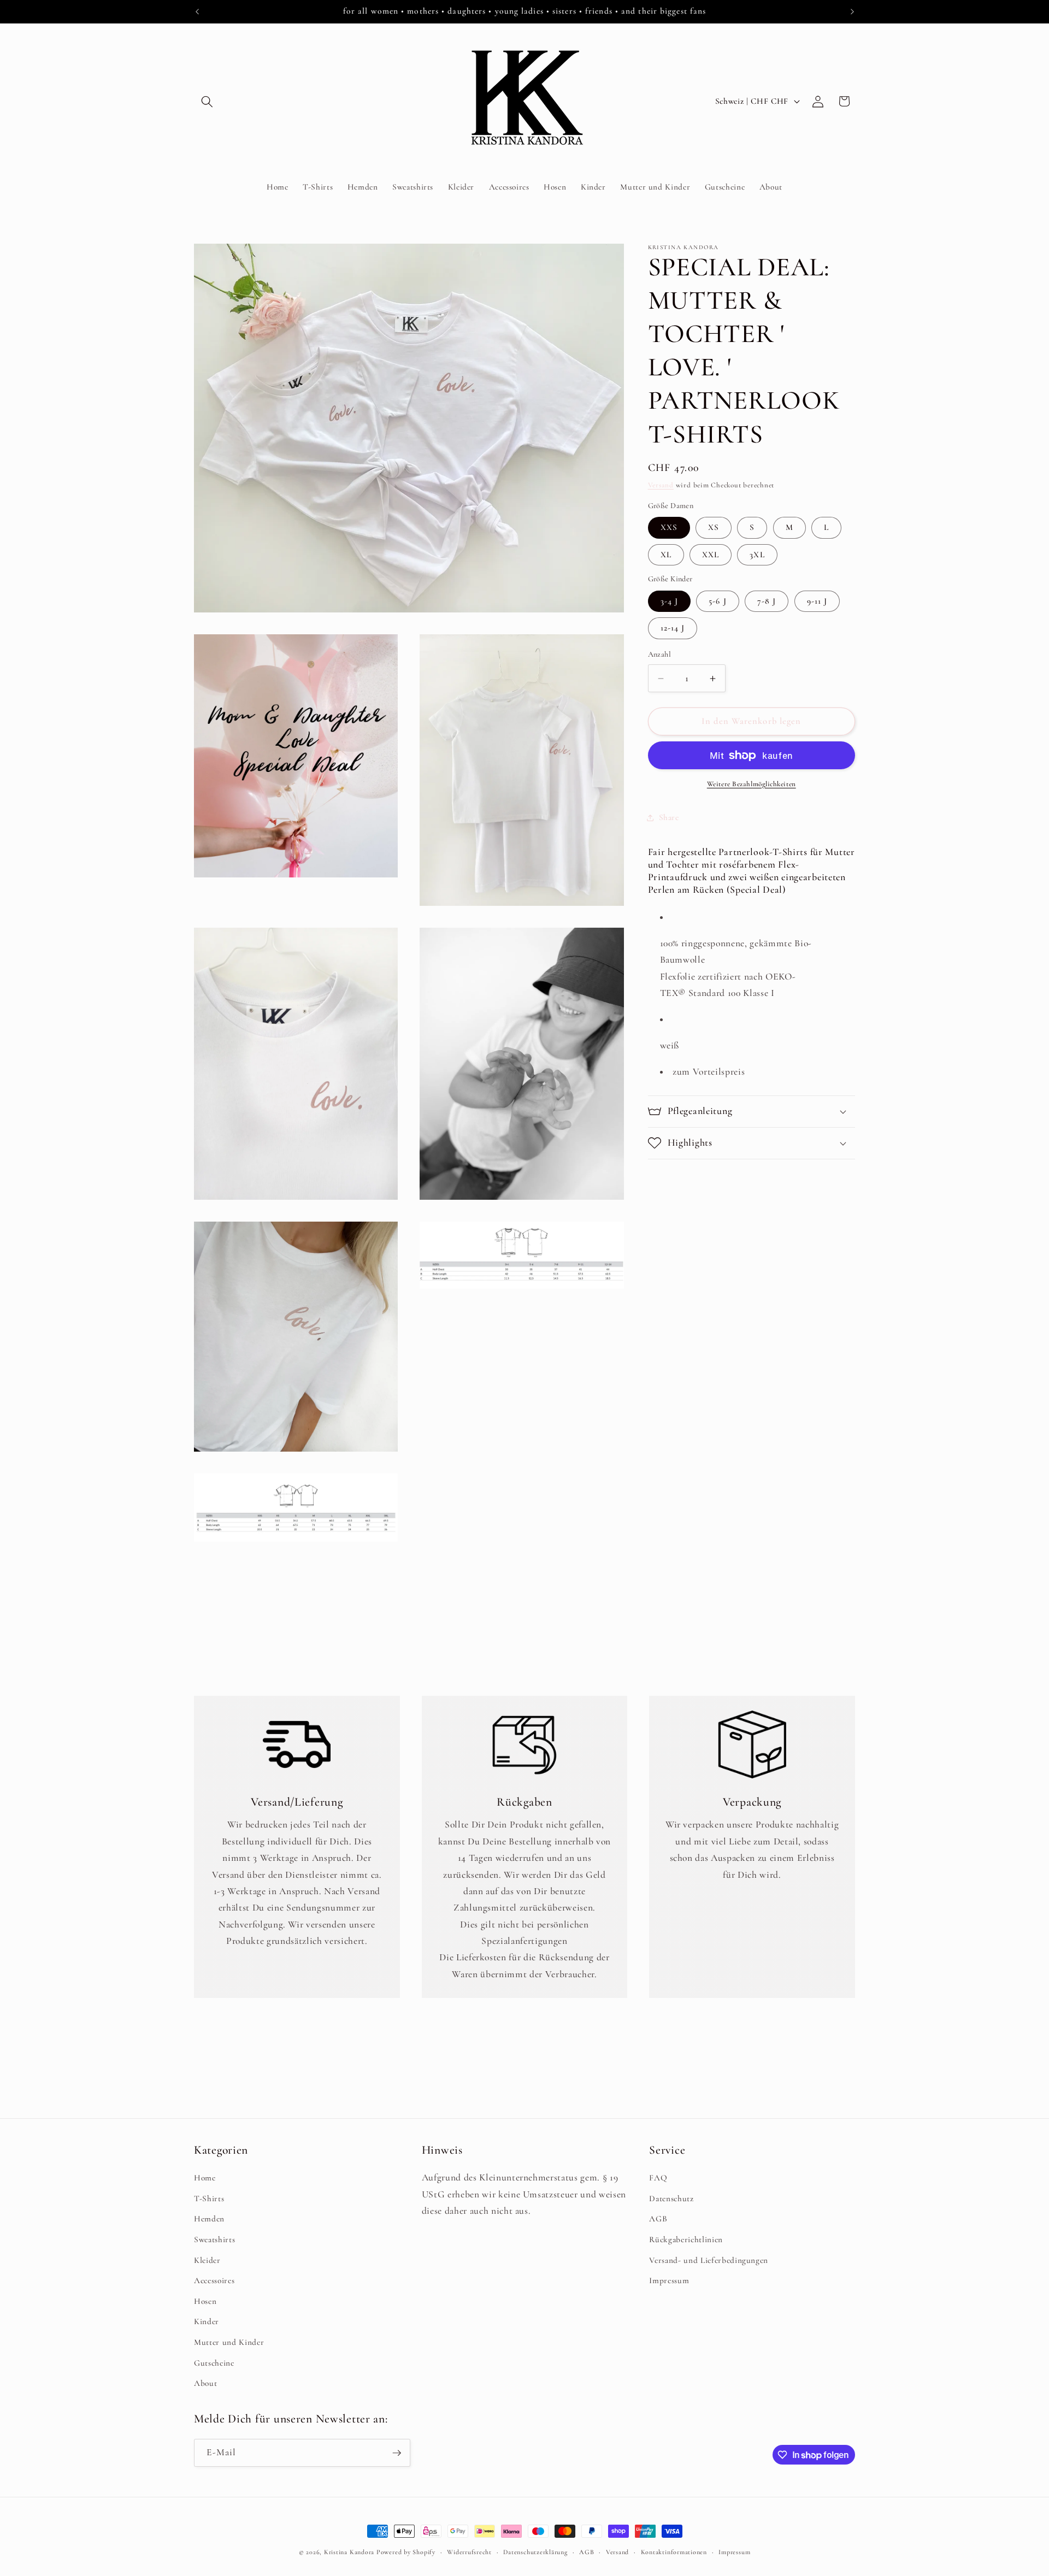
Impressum (669, 2280)
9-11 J (817, 601)
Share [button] (669, 817)
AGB (658, 2219)
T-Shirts (209, 2198)
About (205, 2383)
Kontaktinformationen (674, 2552)
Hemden (209, 2219)
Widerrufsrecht (469, 2552)
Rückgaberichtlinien (686, 2239)
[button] (207, 101)
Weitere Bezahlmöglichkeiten (752, 784)
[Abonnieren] (397, 2453)
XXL (711, 555)
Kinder (207, 2321)
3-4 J (670, 601)
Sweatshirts (214, 2239)
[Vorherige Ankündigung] (197, 11)
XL (666, 555)
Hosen (205, 2301)
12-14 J (673, 628)
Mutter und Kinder (229, 2342)
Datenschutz (671, 2198)
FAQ (658, 2178)
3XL (757, 555)
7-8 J (767, 601)
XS (714, 528)
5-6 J (718, 601)
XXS (669, 528)
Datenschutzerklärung (535, 2552)
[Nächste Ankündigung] (852, 11)
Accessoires (214, 2280)
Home (205, 2178)
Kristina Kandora (349, 2552)
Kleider (207, 2260)
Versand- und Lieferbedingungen (709, 2260)
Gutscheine (214, 2363)
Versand (661, 485)
